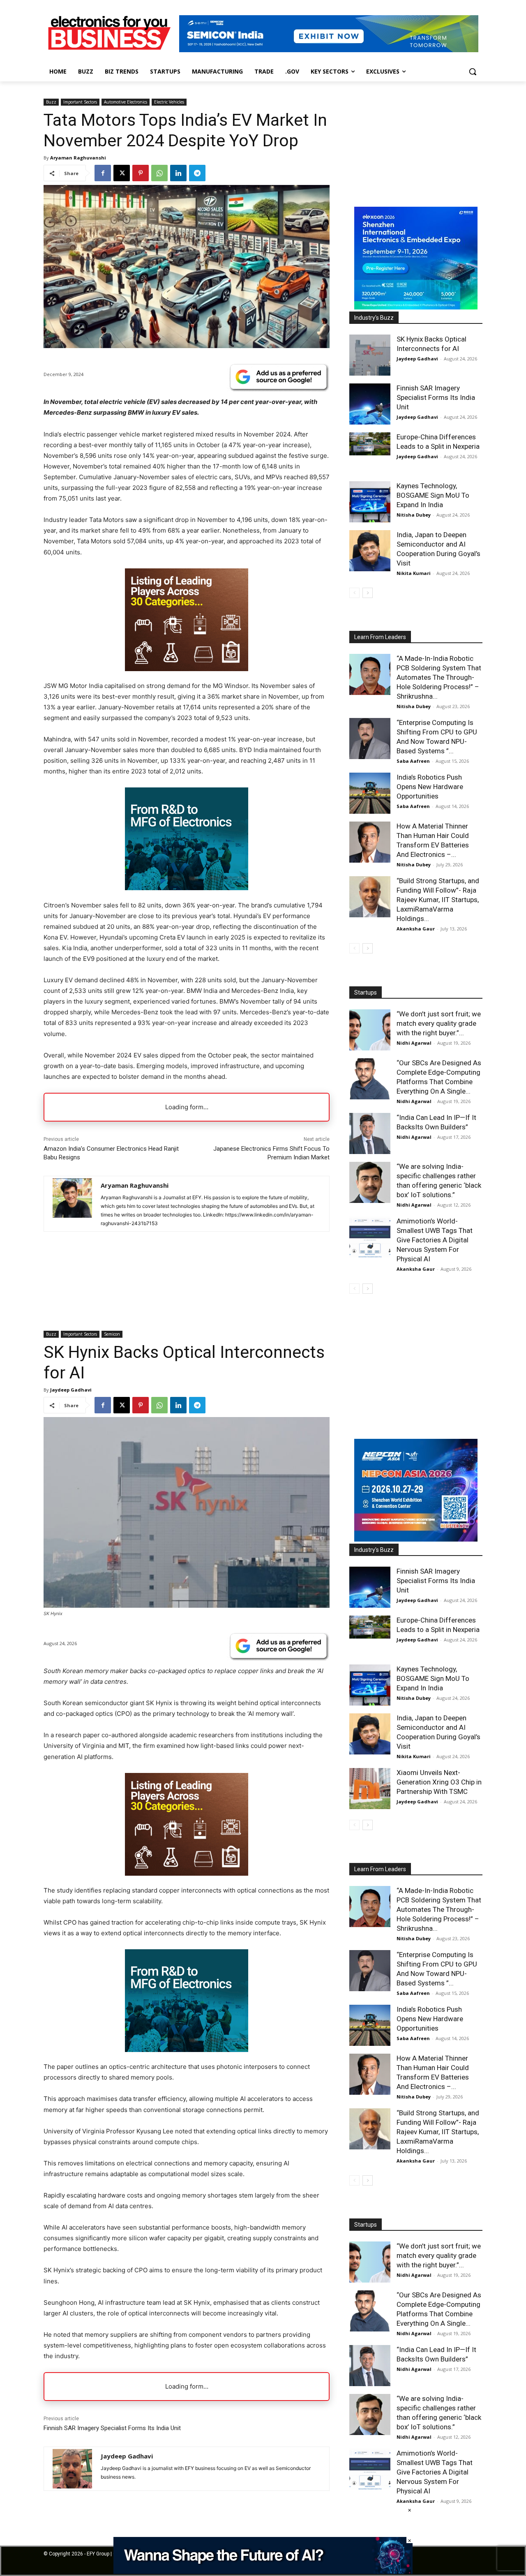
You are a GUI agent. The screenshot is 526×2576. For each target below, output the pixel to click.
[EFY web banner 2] (329, 50)
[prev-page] (354, 593)
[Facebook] (103, 173)
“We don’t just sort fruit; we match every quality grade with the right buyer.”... (439, 1023)
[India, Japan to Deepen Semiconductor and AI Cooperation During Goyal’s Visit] (370, 551)
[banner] (416, 307)
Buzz (51, 102)
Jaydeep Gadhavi (417, 359)
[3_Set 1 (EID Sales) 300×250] (187, 669)
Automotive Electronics (126, 102)
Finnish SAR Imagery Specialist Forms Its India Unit (436, 397)
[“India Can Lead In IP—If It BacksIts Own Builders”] (370, 1133)
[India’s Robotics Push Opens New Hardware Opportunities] (370, 793)
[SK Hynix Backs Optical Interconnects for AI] (370, 355)
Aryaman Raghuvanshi (78, 158)
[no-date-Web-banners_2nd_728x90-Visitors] (263, 2572)
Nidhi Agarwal (414, 1043)
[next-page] (368, 593)
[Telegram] (197, 173)
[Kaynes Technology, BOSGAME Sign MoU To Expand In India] (370, 502)
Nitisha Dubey (414, 515)
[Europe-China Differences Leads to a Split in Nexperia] (370, 444)
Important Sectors (80, 102)
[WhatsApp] (159, 173)
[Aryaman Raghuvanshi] (72, 1204)
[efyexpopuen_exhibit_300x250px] (187, 888)
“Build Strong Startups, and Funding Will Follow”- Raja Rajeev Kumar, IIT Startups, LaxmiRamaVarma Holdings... (438, 900)
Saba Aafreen (413, 761)
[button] (473, 72)
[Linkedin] (178, 173)
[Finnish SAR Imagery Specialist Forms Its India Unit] (370, 404)
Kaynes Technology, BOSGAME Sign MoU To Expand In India (433, 495)
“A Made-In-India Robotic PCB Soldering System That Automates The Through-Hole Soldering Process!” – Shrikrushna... (439, 677)
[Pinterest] (141, 173)
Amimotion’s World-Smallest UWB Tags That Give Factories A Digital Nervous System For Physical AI (435, 1240)
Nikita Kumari (414, 573)
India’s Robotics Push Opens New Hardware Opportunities (430, 787)
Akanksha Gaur (416, 929)
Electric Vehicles (169, 102)
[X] (122, 173)
